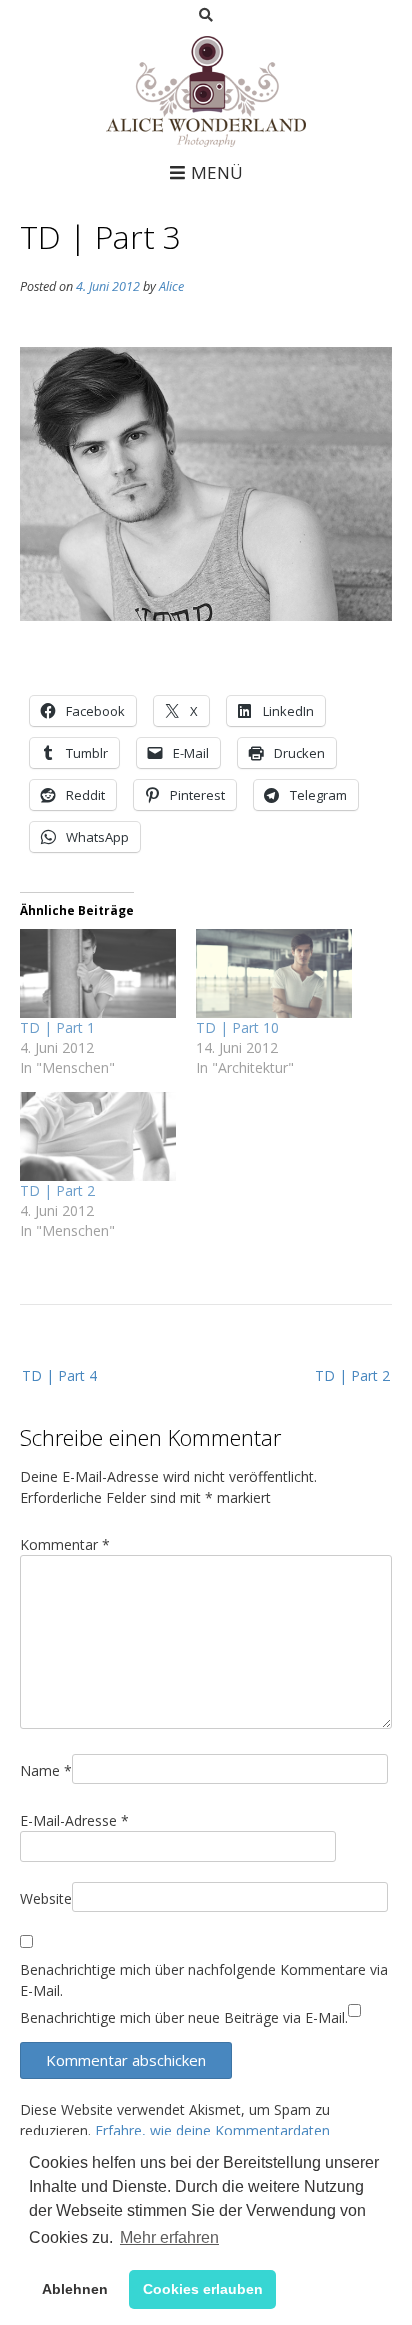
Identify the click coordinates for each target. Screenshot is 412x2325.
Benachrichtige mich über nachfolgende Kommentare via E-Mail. (204, 1980)
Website (46, 1898)
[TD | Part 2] (98, 1136)
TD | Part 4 (59, 1375)
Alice (171, 286)
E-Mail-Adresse (74, 1820)
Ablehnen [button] (75, 2289)
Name (46, 1770)
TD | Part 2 (57, 1190)
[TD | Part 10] (274, 973)
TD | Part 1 (57, 1027)
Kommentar (65, 1544)
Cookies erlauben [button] (203, 2289)
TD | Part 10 (237, 1027)
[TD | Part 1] (98, 973)
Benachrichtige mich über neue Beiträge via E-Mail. (184, 2017)
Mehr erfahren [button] (169, 2237)
